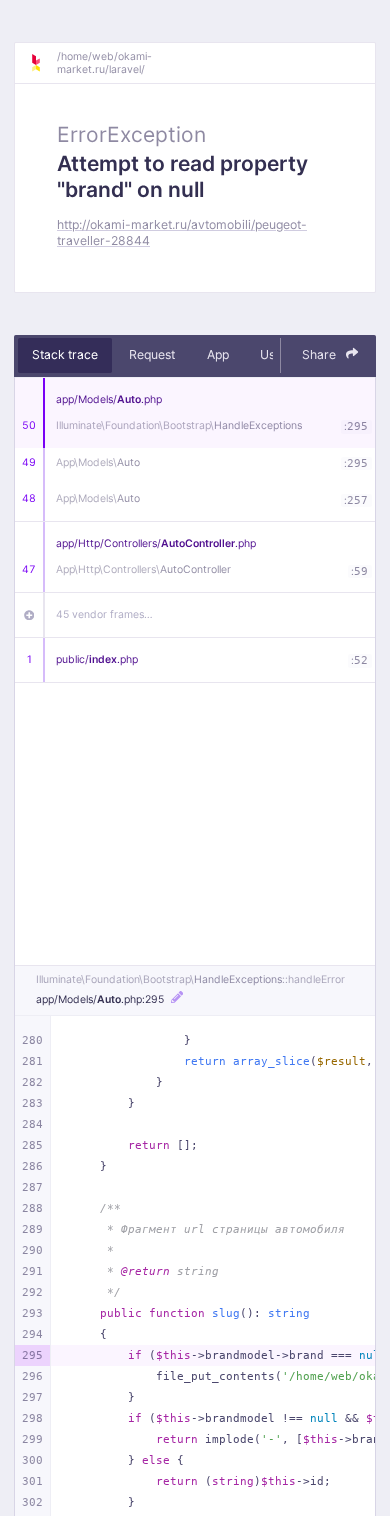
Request (152, 354)
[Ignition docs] (43, 63)
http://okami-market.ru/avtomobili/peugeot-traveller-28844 (182, 232)
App (218, 354)
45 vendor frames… (104, 614)
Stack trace (65, 354)
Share (320, 354)
